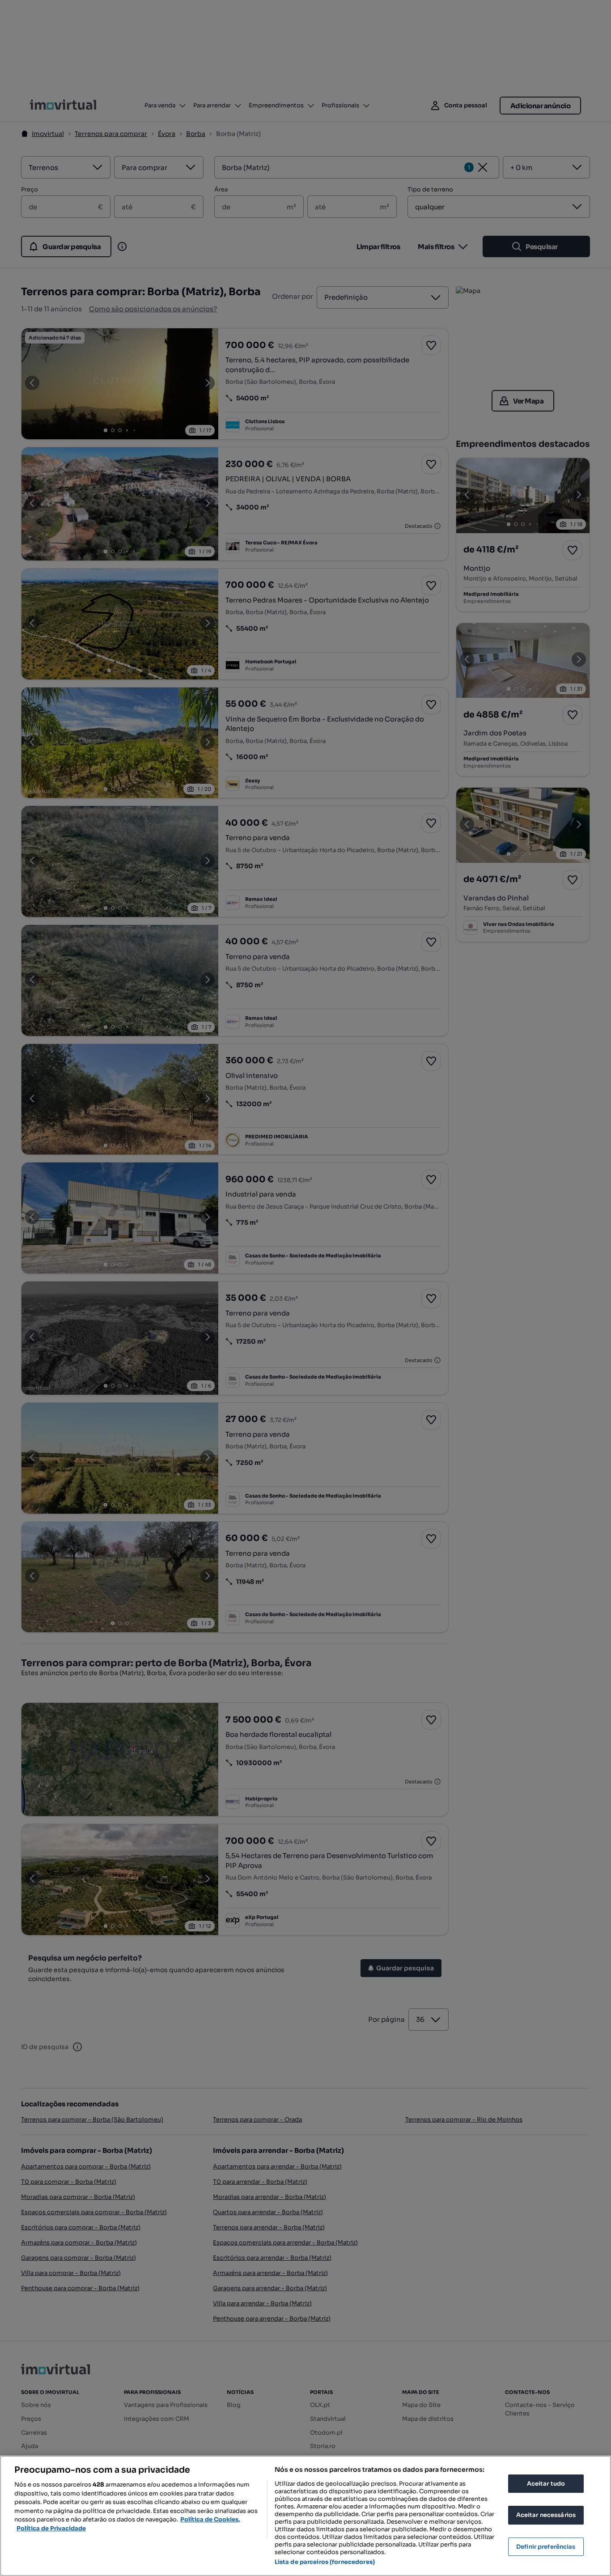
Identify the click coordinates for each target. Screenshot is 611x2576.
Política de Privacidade (51, 2528)
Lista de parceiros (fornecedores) (325, 2562)
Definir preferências (546, 2547)
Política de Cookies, (210, 2519)
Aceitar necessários (546, 2515)
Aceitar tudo (546, 2484)
